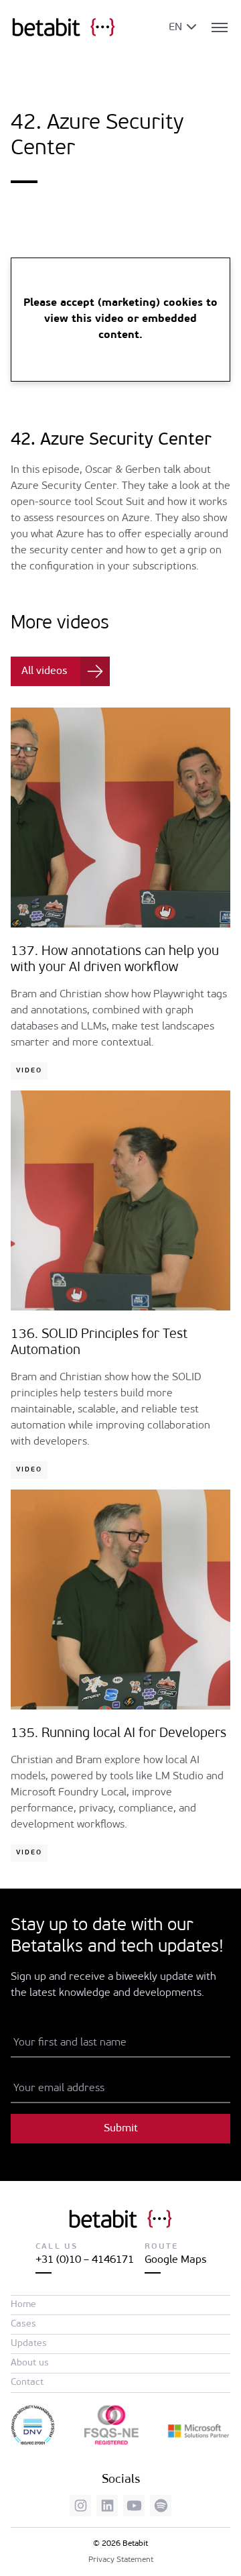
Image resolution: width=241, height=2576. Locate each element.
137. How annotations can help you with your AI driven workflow (115, 960)
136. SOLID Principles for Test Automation (99, 1343)
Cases (23, 2324)
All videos (44, 671)
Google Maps (175, 2260)
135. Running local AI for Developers (118, 1734)
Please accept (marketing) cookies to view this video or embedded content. (120, 319)
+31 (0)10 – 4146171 (85, 2260)
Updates (29, 2344)
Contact (27, 2383)
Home (23, 2305)
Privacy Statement (121, 2560)
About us (30, 2363)
